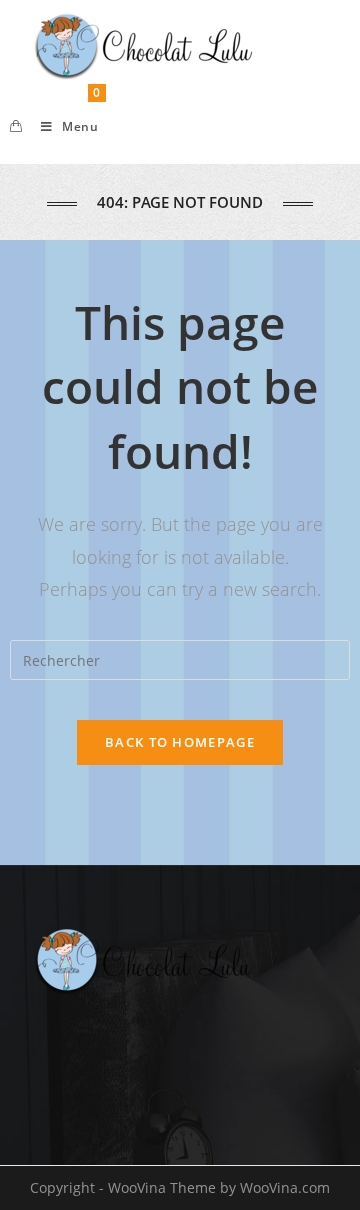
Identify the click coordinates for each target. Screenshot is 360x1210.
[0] (16, 127)
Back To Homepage (180, 742)
